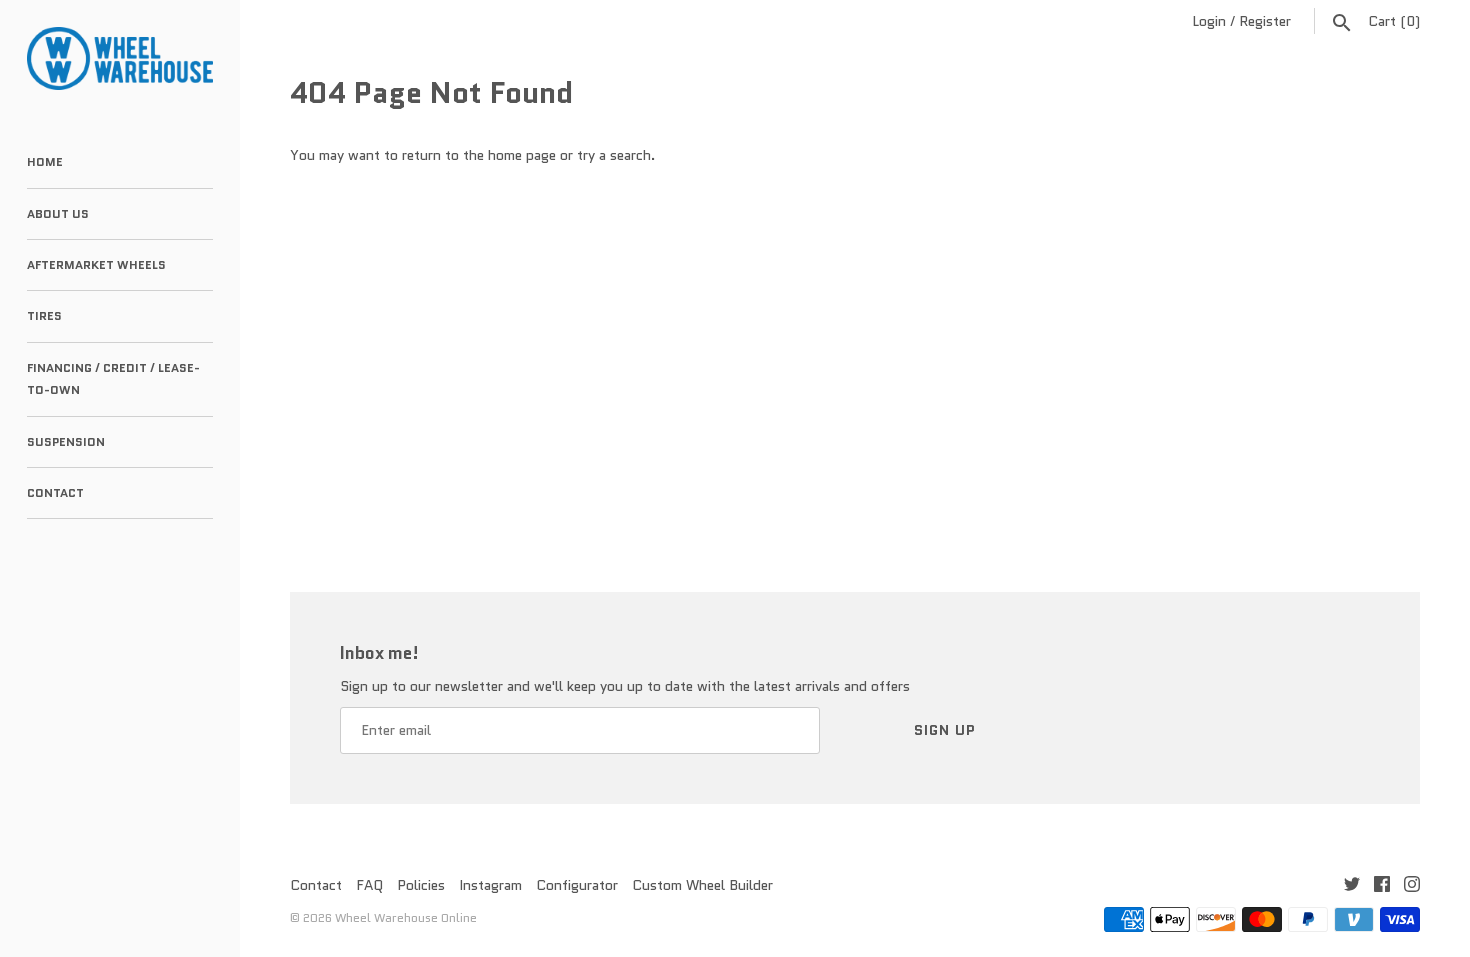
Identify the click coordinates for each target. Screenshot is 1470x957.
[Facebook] (1382, 886)
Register (1265, 21)
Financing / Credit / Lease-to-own (113, 378)
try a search (614, 155)
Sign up (945, 730)
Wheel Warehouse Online (406, 917)
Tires (44, 315)
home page (522, 155)
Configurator (577, 885)
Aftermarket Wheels (96, 264)
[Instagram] (1412, 886)
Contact (55, 492)
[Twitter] (1352, 886)
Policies (421, 885)
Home (45, 161)
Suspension (66, 441)
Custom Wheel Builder (702, 885)
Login (1209, 21)
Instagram (490, 885)
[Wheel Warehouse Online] (120, 58)
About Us (58, 213)
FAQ (369, 885)
